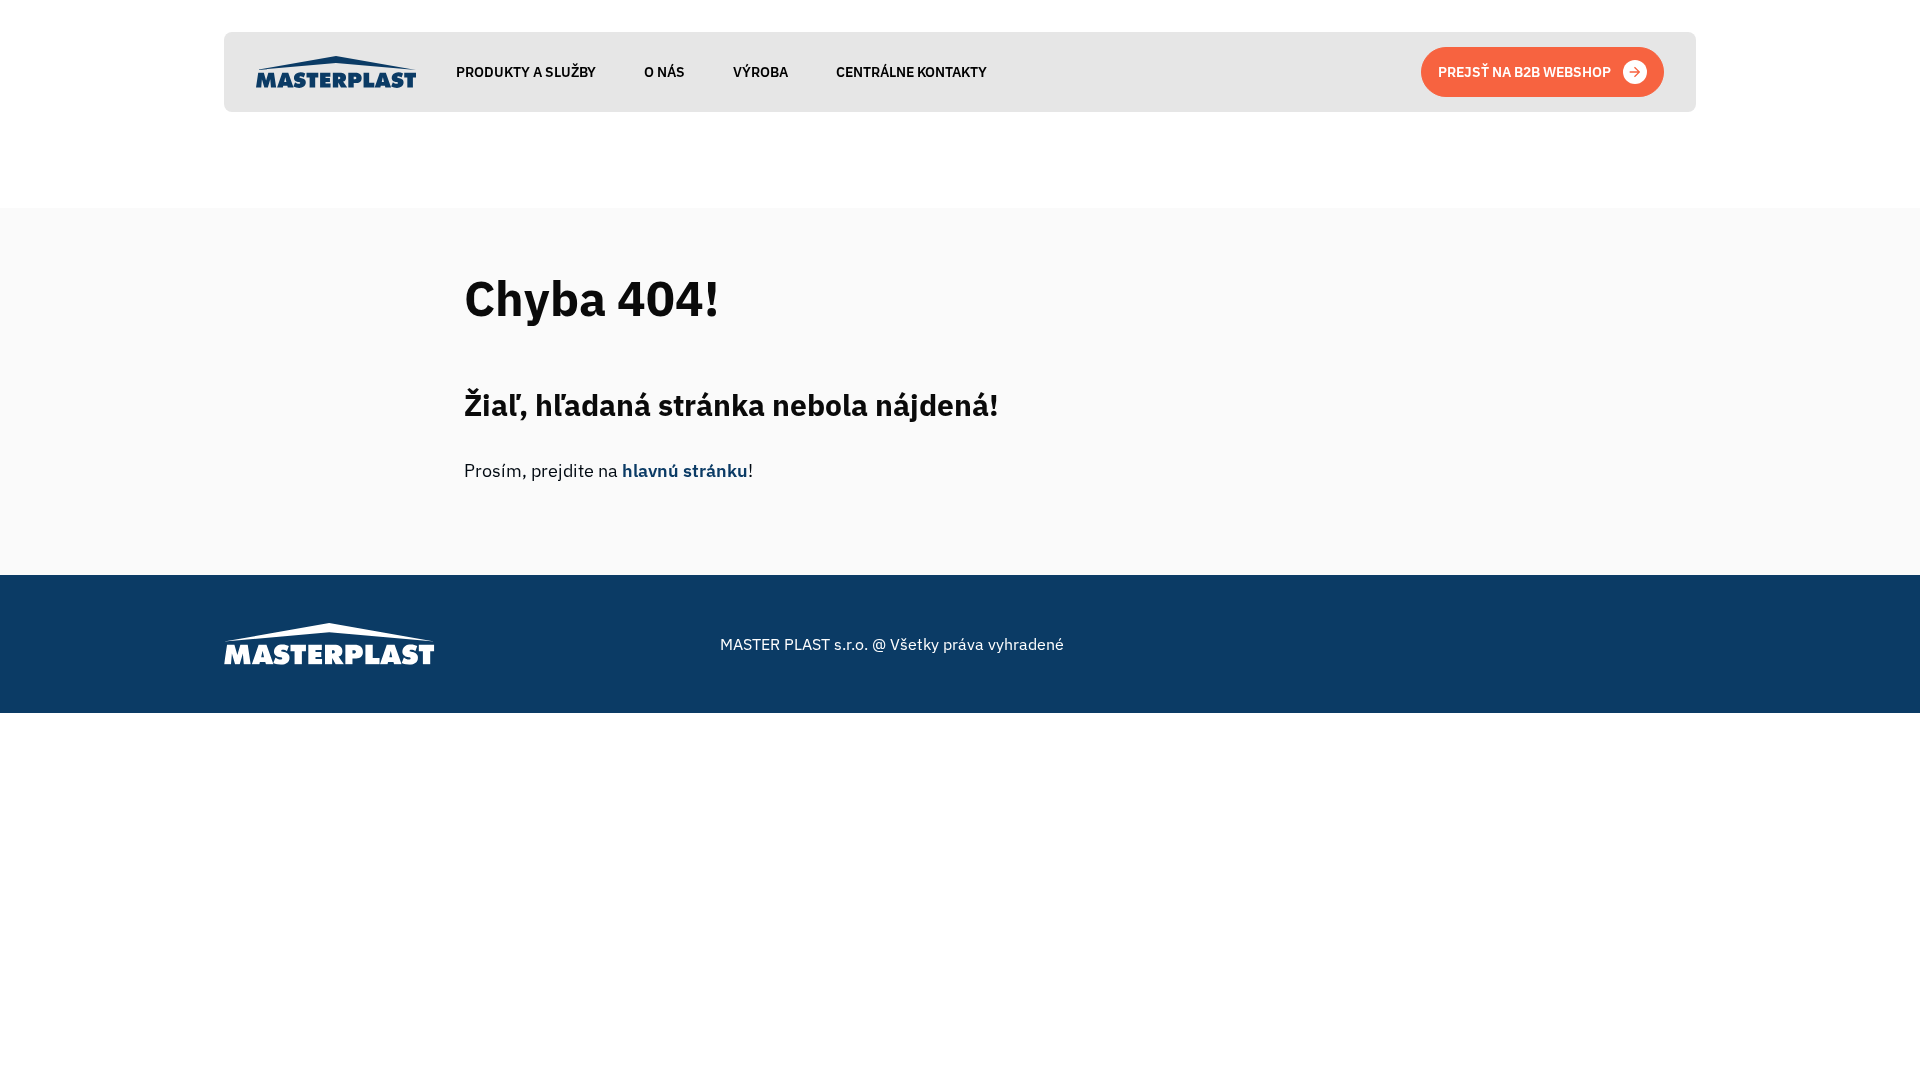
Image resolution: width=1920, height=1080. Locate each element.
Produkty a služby (526, 72)
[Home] (336, 72)
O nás (664, 72)
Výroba (760, 72)
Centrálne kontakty (911, 72)
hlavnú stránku (685, 470)
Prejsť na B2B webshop (1524, 72)
